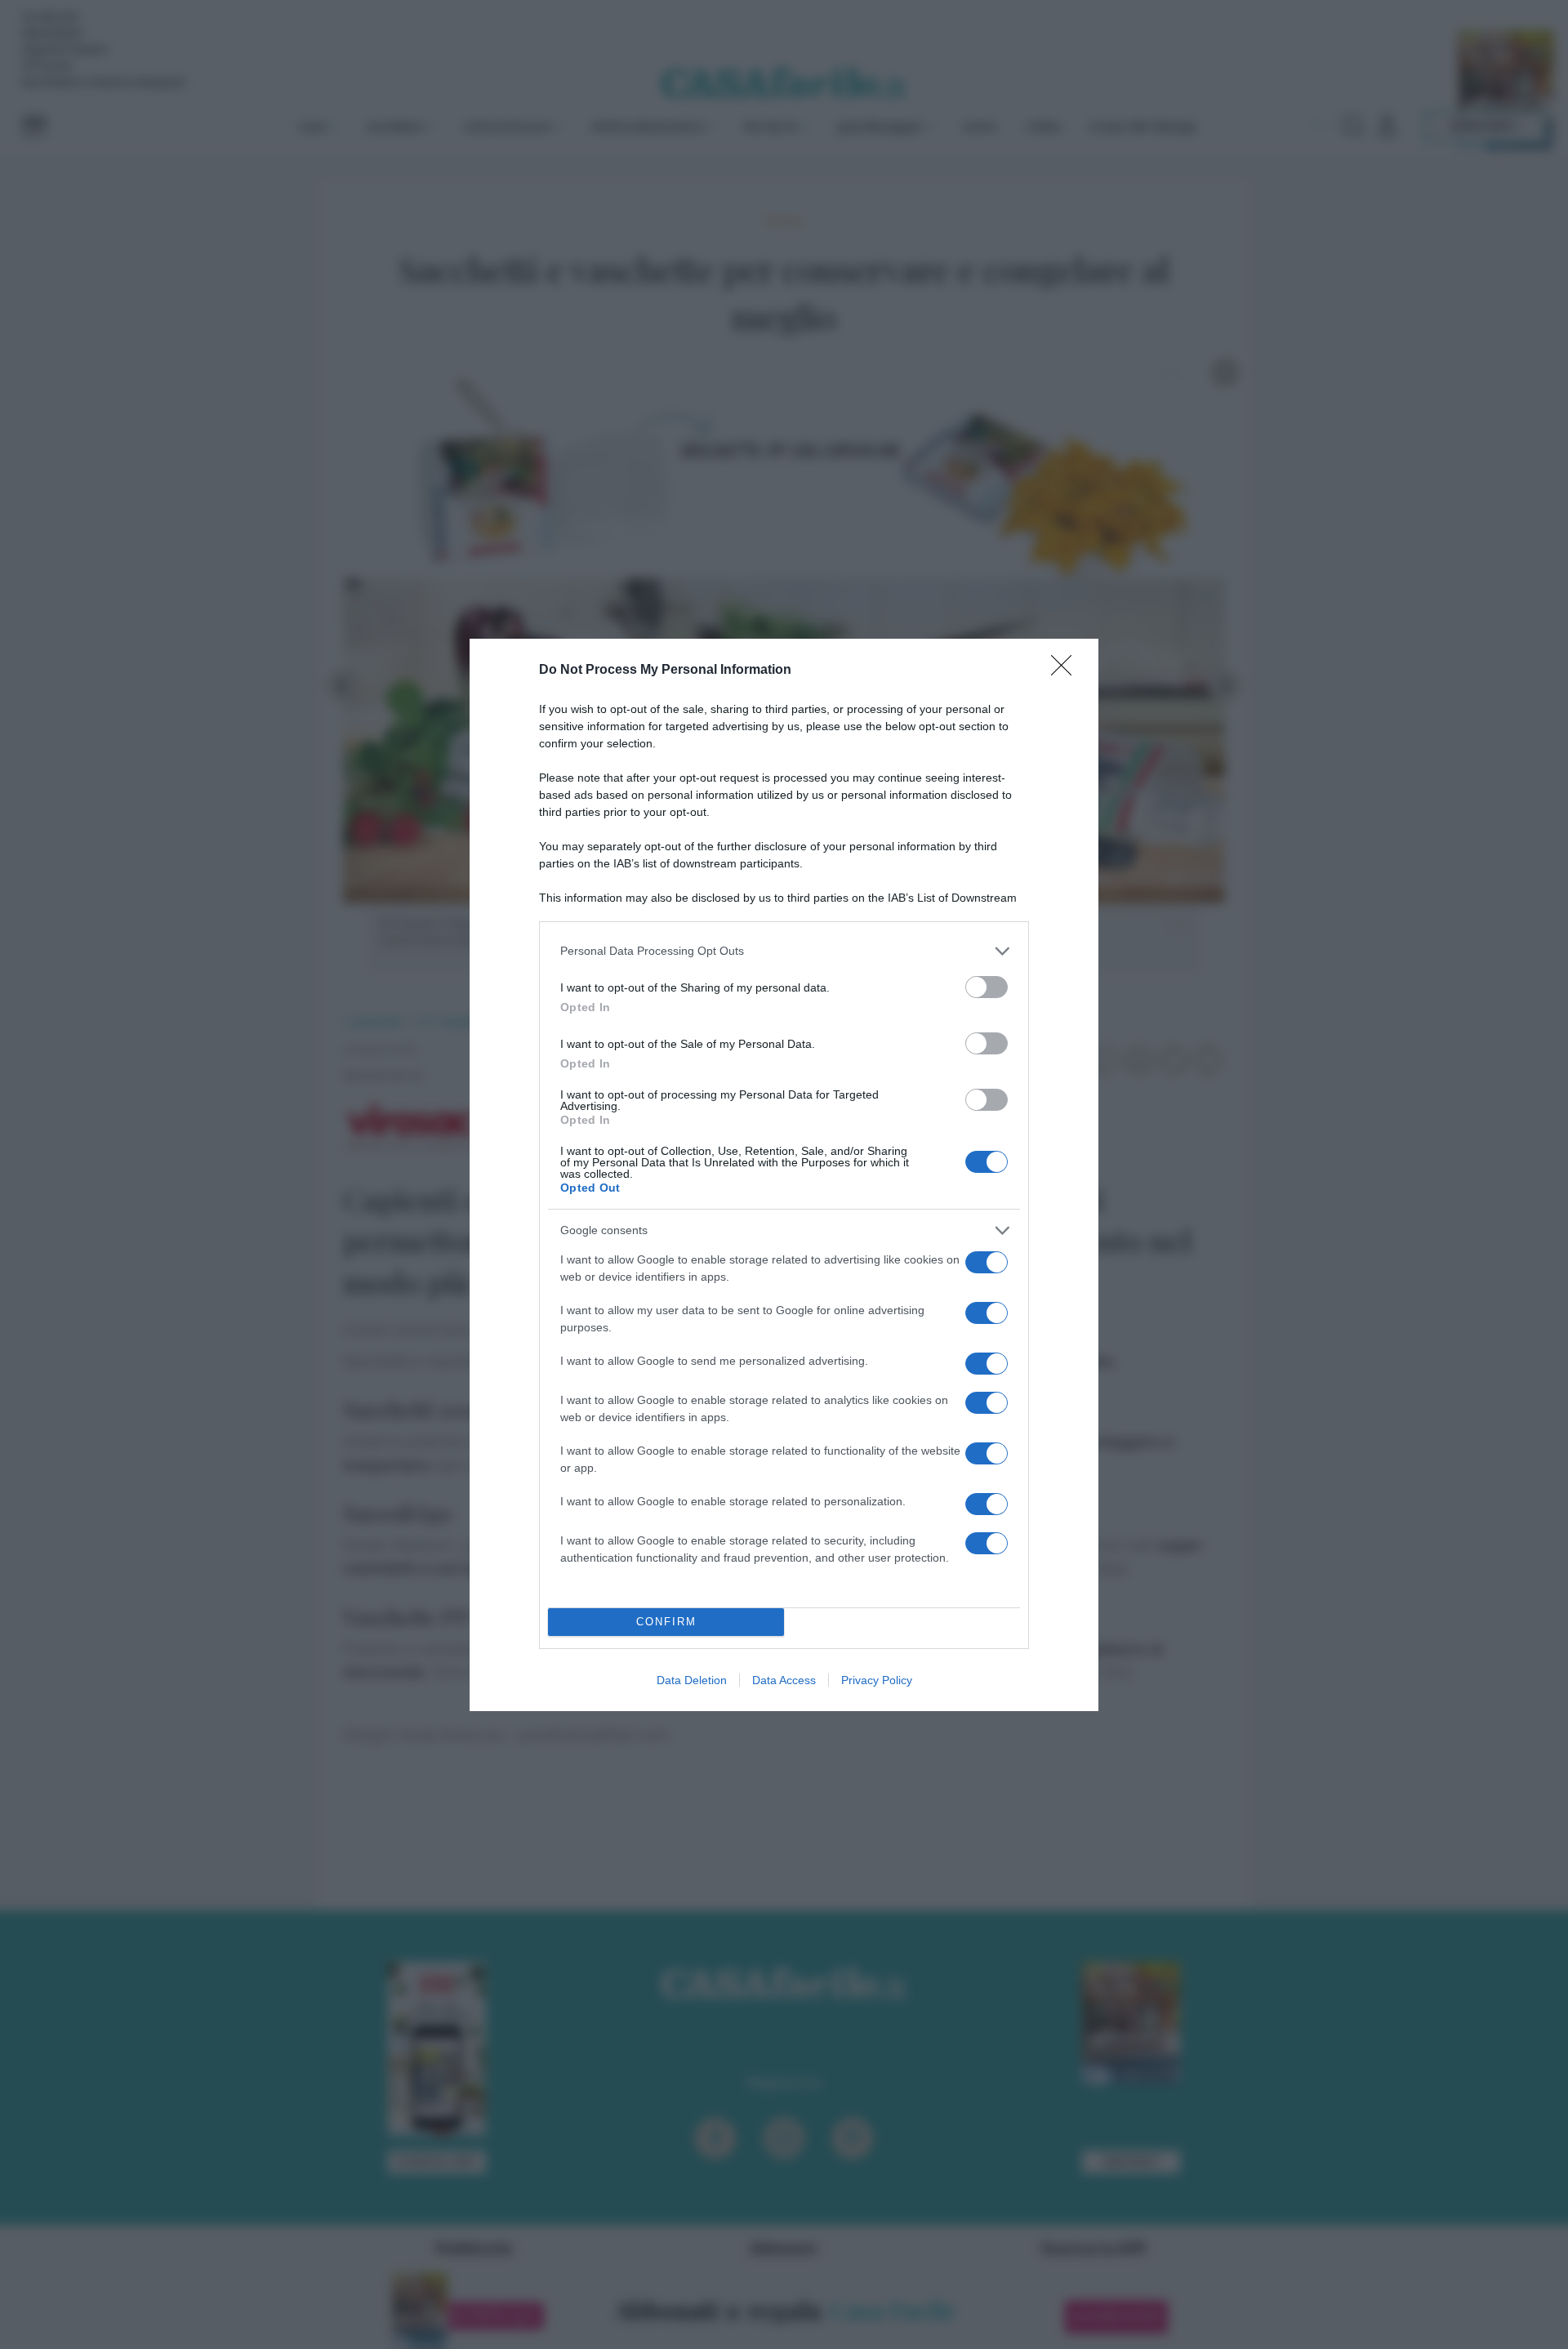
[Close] (1067, 671)
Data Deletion (692, 1680)
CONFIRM (666, 1622)
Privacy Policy (877, 1680)
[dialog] (784, 1175)
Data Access (784, 1680)
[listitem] (784, 951)
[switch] (987, 987)
